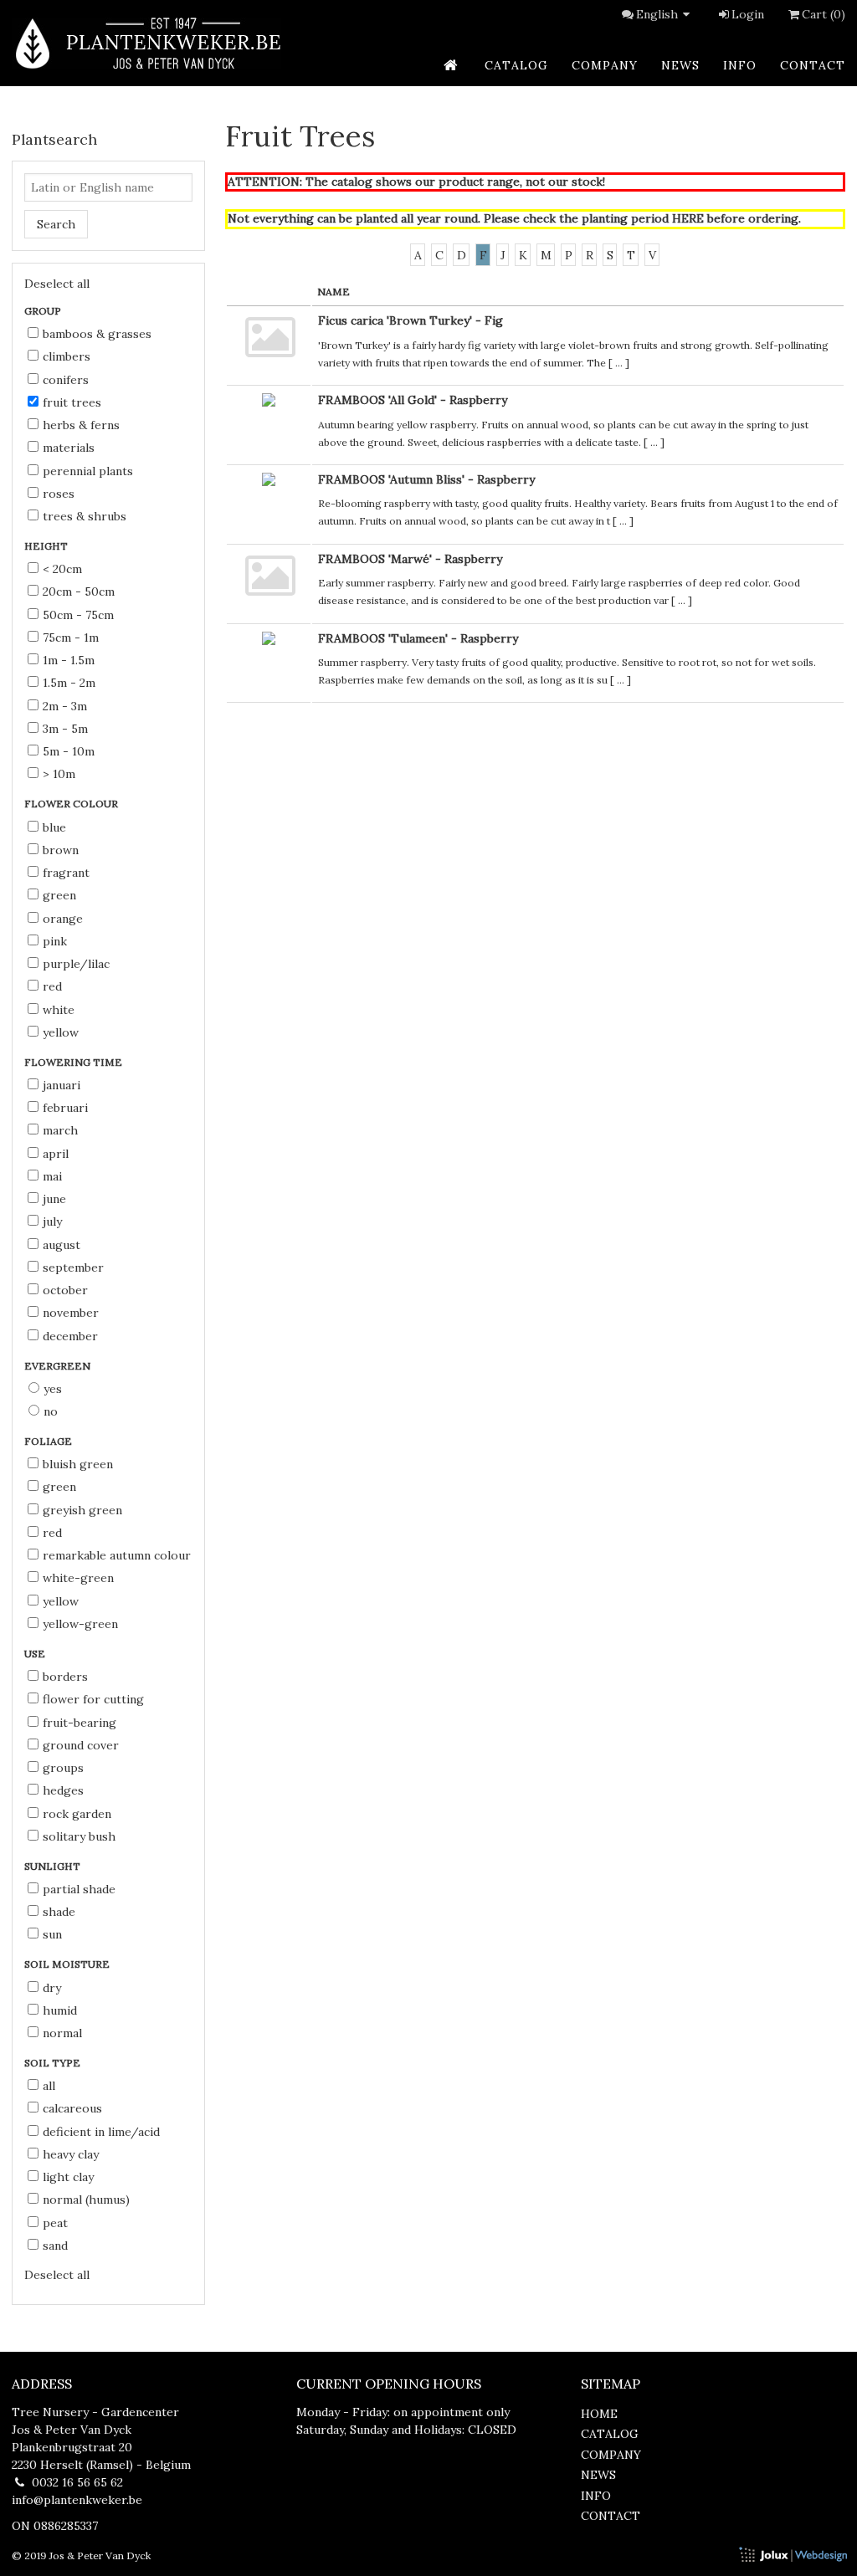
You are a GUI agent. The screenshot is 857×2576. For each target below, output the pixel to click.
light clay (68, 2177)
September (73, 1268)
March (60, 1130)
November (71, 1313)
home (599, 2414)
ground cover (81, 1745)
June (54, 1199)
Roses (59, 494)
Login (748, 14)
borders (65, 1677)
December (70, 1336)
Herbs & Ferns (81, 425)
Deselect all (57, 284)
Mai (52, 1176)
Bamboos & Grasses (97, 334)
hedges (63, 1790)
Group (44, 311)
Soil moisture (68, 1964)
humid (60, 2010)
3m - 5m (65, 729)
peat (55, 2223)
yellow (61, 1032)
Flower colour (72, 804)
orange (63, 919)
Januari (62, 1085)
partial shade (79, 1889)
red (52, 986)
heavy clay (71, 2154)
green (59, 895)
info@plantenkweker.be (77, 2500)
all (49, 2086)
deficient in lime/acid (101, 2132)
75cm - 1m (71, 638)
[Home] (146, 43)
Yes (53, 1389)
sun (52, 1934)
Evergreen (59, 1366)
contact (813, 65)
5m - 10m (69, 751)
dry (52, 1988)
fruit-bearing (80, 1723)
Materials (69, 448)
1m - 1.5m (69, 660)
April (56, 1154)
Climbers (67, 356)
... (619, 363)
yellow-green (80, 1624)
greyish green (82, 1510)
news (680, 65)
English (657, 14)
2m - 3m (65, 706)
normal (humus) (86, 2200)
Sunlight (54, 1866)
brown (61, 850)
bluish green (78, 1464)
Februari (65, 1108)
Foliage (49, 1441)
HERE (688, 218)
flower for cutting (93, 1699)
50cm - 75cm (78, 615)
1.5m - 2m (69, 683)
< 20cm (62, 569)
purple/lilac (76, 964)
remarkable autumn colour (117, 1555)
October (65, 1290)
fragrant (66, 873)
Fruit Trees (72, 402)
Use (36, 1654)
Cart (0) (824, 14)
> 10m (59, 774)
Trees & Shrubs (85, 516)
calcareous (72, 2108)
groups (63, 1768)
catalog (516, 65)
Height (47, 546)
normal (62, 2033)
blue (54, 827)
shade (59, 1912)
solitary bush (79, 1836)
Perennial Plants (88, 471)
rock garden (77, 1814)
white (59, 1010)
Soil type (54, 2063)
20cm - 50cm (79, 592)
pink (55, 941)
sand (55, 2246)
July (52, 1221)
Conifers (66, 380)
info (740, 65)
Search (56, 224)
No (51, 1411)
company (605, 65)
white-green (78, 1578)
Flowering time (74, 1062)
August (62, 1245)
